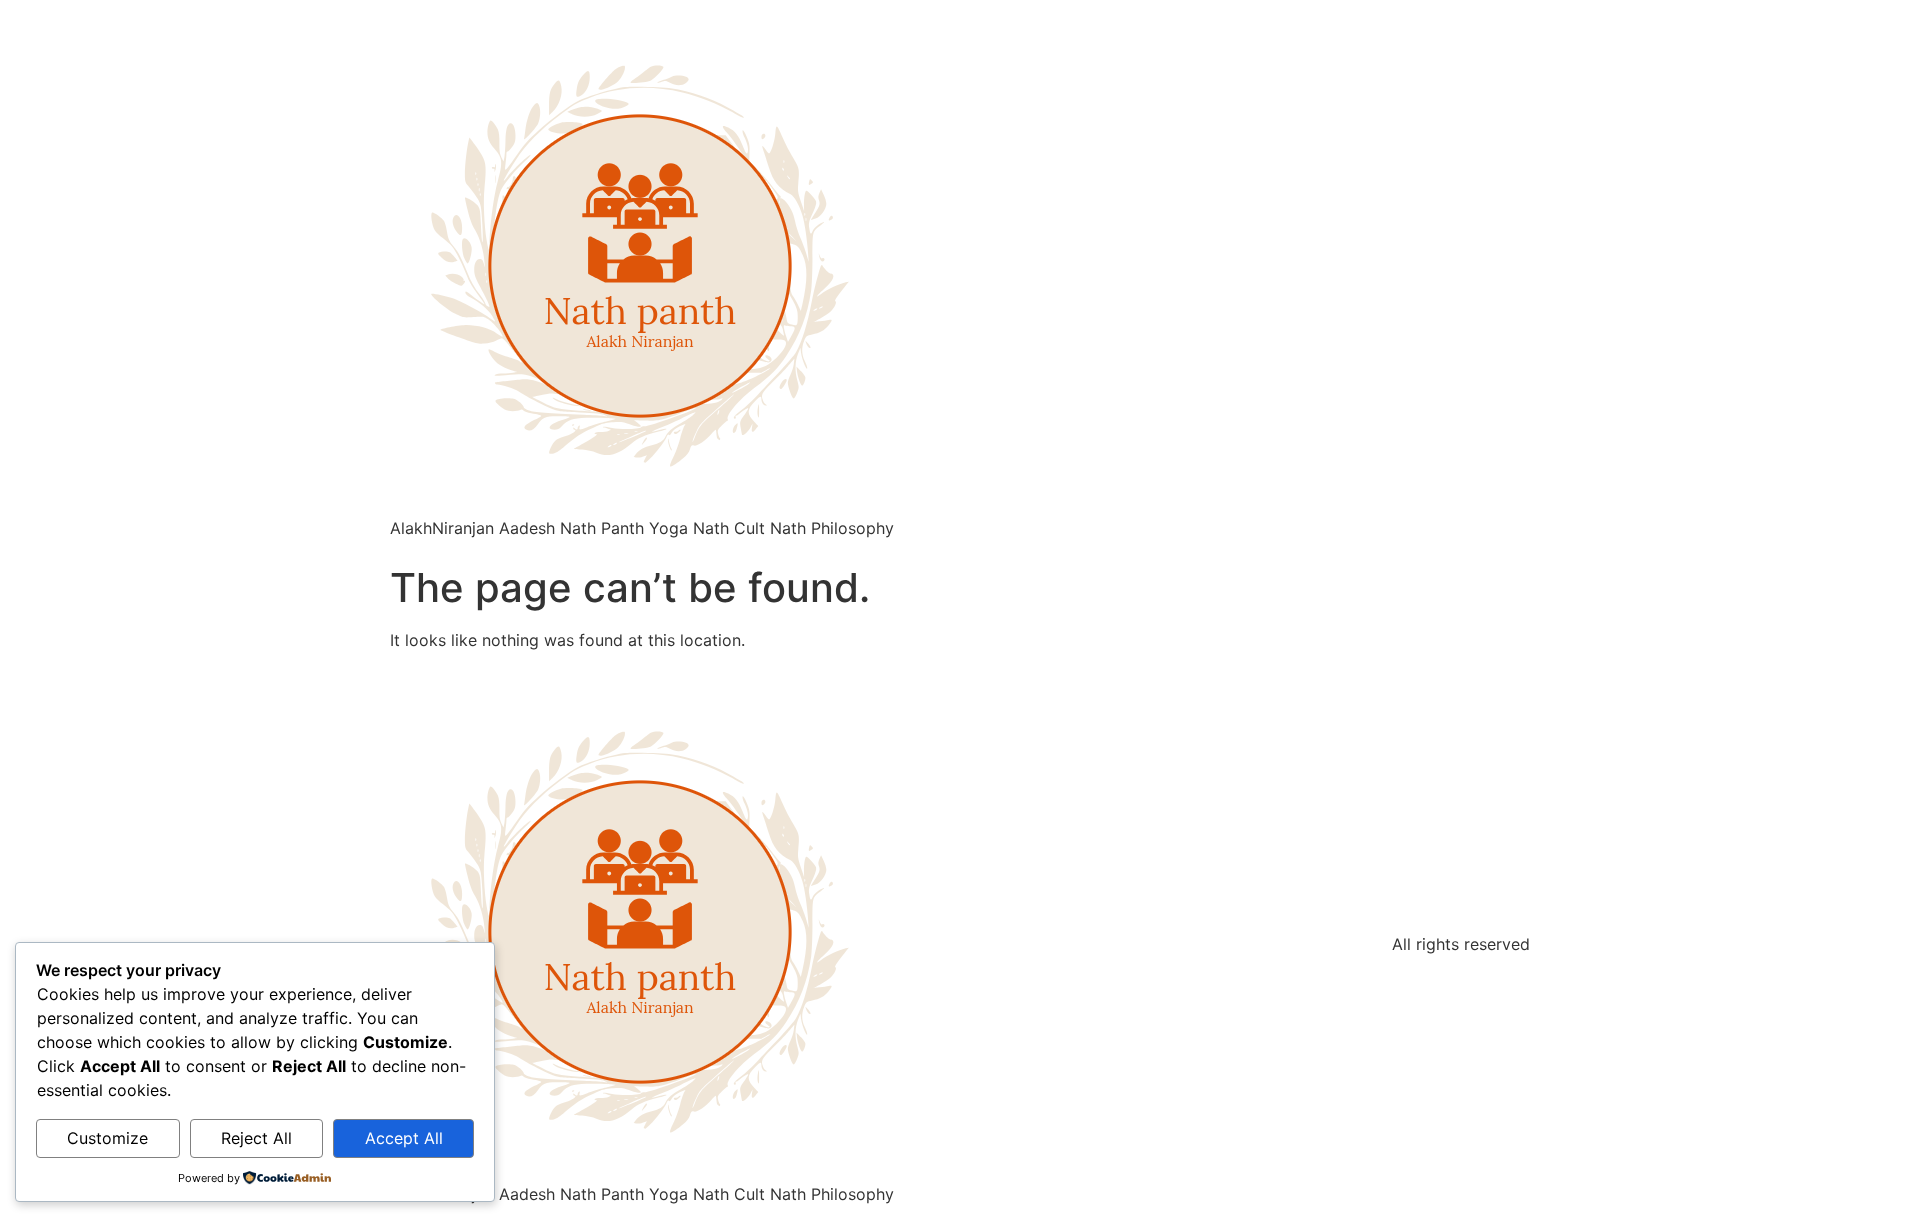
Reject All (256, 1138)
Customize (107, 1138)
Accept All (404, 1138)
